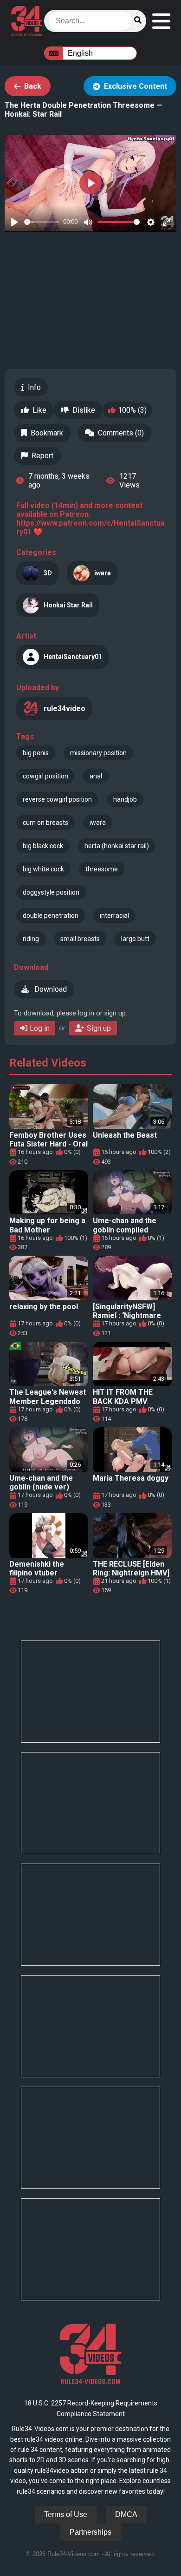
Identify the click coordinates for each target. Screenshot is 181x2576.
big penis (36, 753)
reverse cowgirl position (57, 799)
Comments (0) (121, 433)
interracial (114, 916)
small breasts (80, 939)
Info (34, 387)
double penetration (51, 916)
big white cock (43, 869)
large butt (135, 939)
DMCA (126, 2514)
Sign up (99, 1028)
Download (50, 989)
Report (42, 456)
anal (96, 776)
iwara (98, 823)
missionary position (98, 753)
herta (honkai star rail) (117, 846)
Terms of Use (66, 2514)
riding (31, 939)
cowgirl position (45, 776)
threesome (102, 869)
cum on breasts (45, 823)
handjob (125, 799)
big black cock (43, 846)
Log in (40, 1028)
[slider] (42, 222)
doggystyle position (51, 892)
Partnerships (90, 2532)
